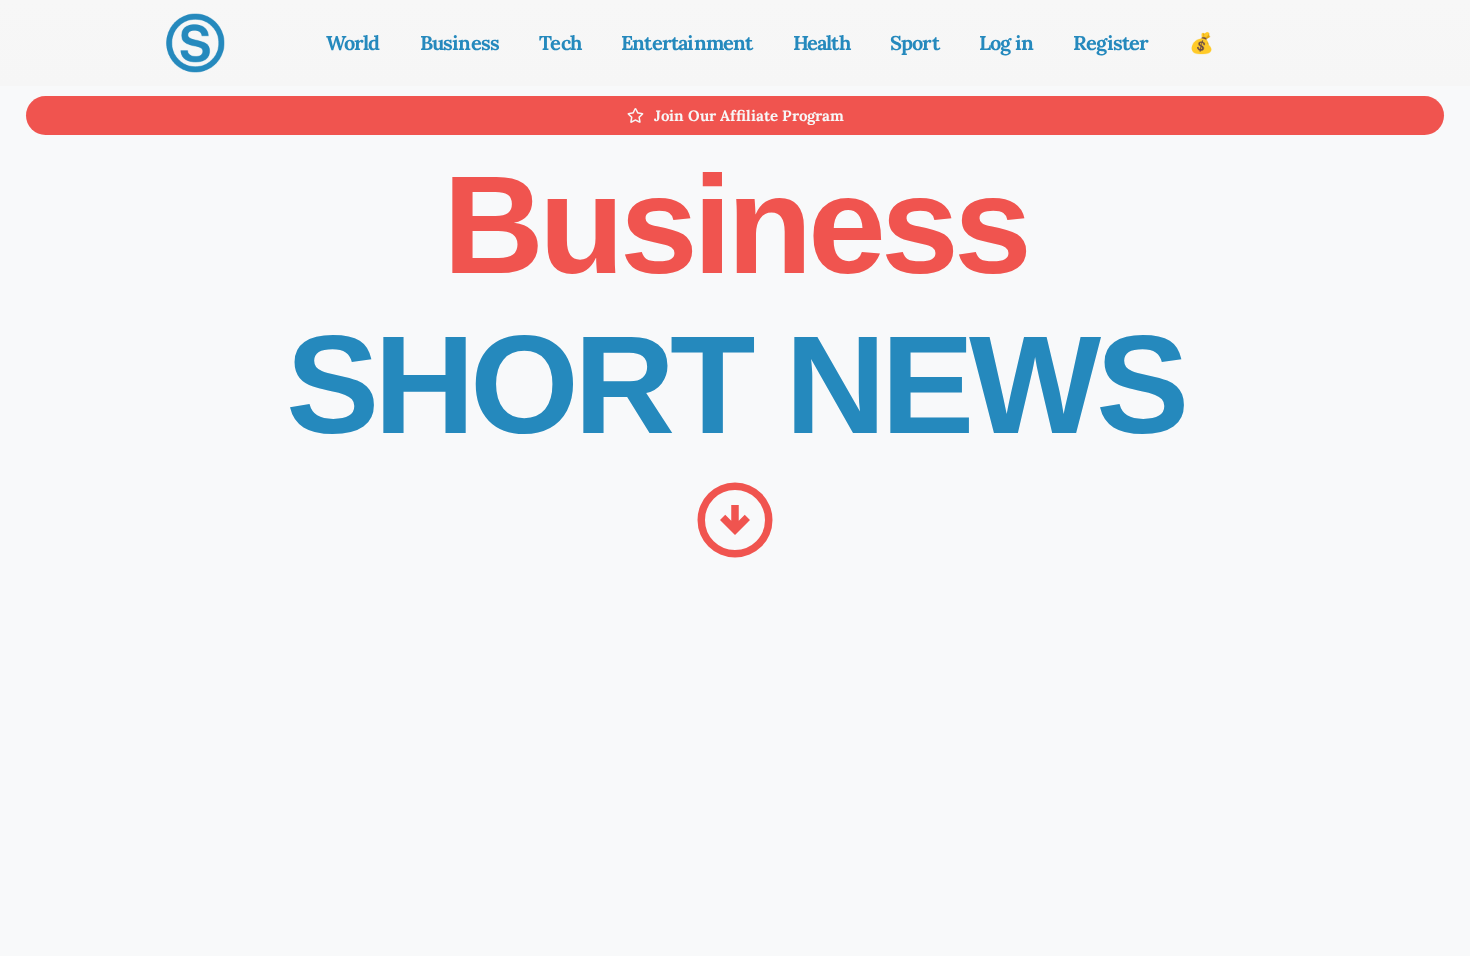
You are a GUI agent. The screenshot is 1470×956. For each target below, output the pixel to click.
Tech (560, 42)
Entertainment (687, 42)
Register (1111, 42)
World (353, 42)
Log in (1006, 42)
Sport (914, 42)
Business (460, 42)
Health (821, 42)
